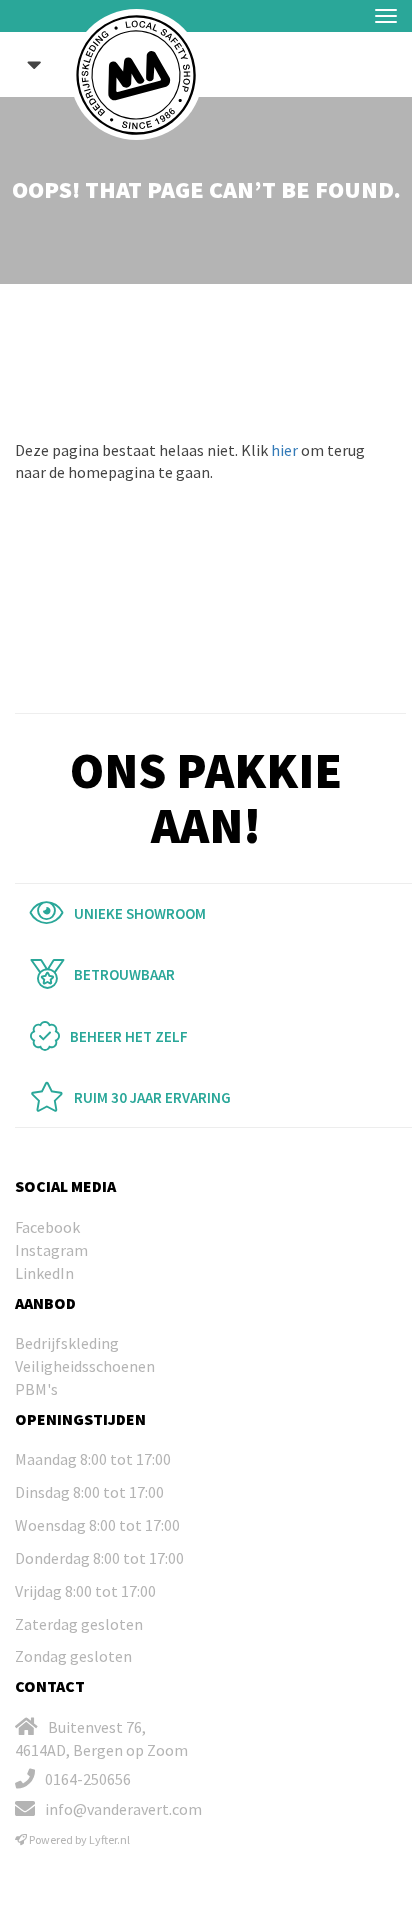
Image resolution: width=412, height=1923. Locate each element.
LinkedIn (44, 1273)
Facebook (47, 1227)
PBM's (36, 1389)
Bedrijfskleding (67, 1343)
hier (284, 450)
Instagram (51, 1250)
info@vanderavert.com (123, 1809)
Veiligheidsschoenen (85, 1366)
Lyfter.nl (109, 1839)
